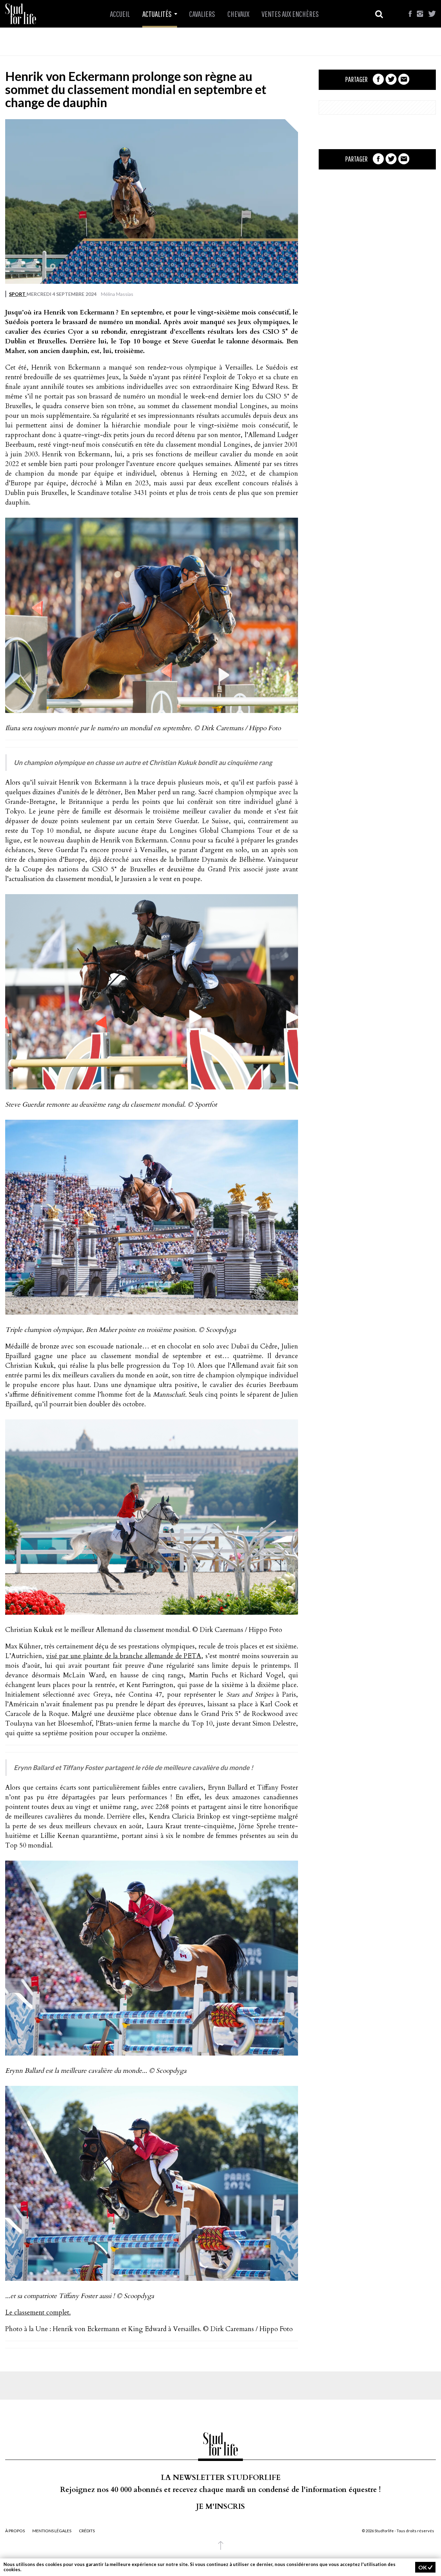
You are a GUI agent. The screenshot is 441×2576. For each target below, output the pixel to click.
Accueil (120, 14)
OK (423, 2567)
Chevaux (238, 14)
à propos (15, 2531)
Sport (18, 294)
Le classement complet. (38, 2313)
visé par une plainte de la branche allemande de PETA (124, 1656)
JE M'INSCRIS (220, 2507)
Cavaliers (202, 14)
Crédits (87, 2531)
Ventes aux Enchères (290, 14)
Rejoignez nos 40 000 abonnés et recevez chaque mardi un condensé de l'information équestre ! (220, 2490)
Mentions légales (52, 2531)
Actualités (157, 14)
